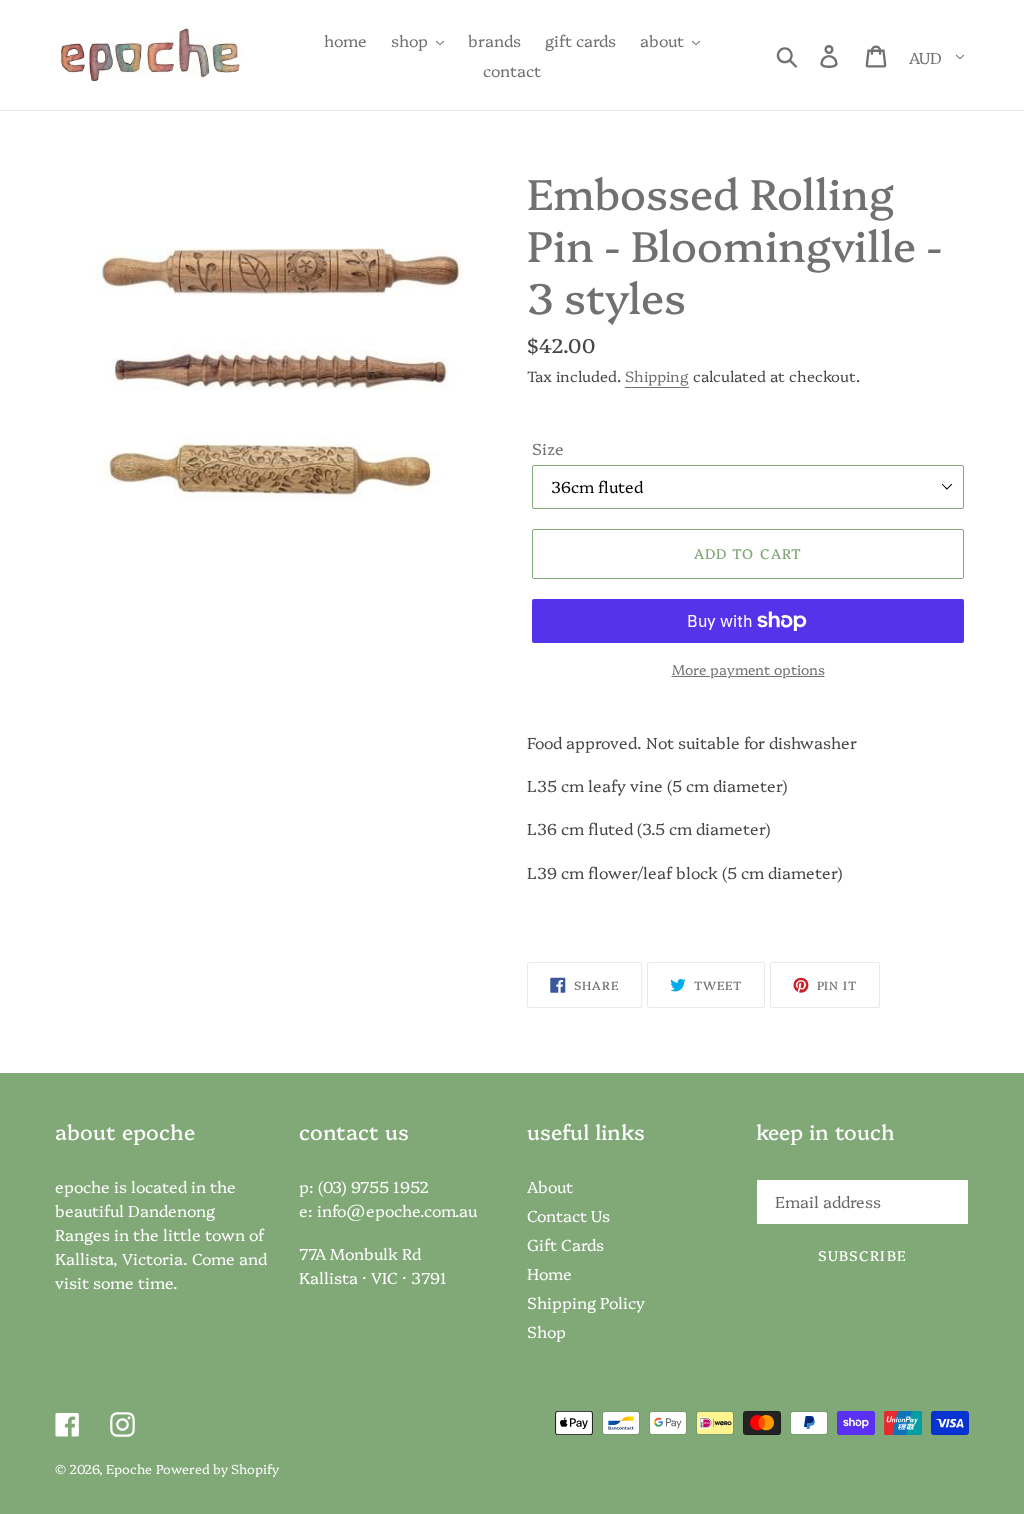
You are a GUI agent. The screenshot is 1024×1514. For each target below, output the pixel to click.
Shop (546, 1331)
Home (549, 1273)
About (550, 1186)
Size (548, 448)
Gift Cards (565, 1244)
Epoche (129, 1468)
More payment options (748, 669)
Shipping (657, 375)
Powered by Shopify (217, 1468)
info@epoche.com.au (397, 1210)
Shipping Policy (586, 1302)
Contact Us (568, 1215)
